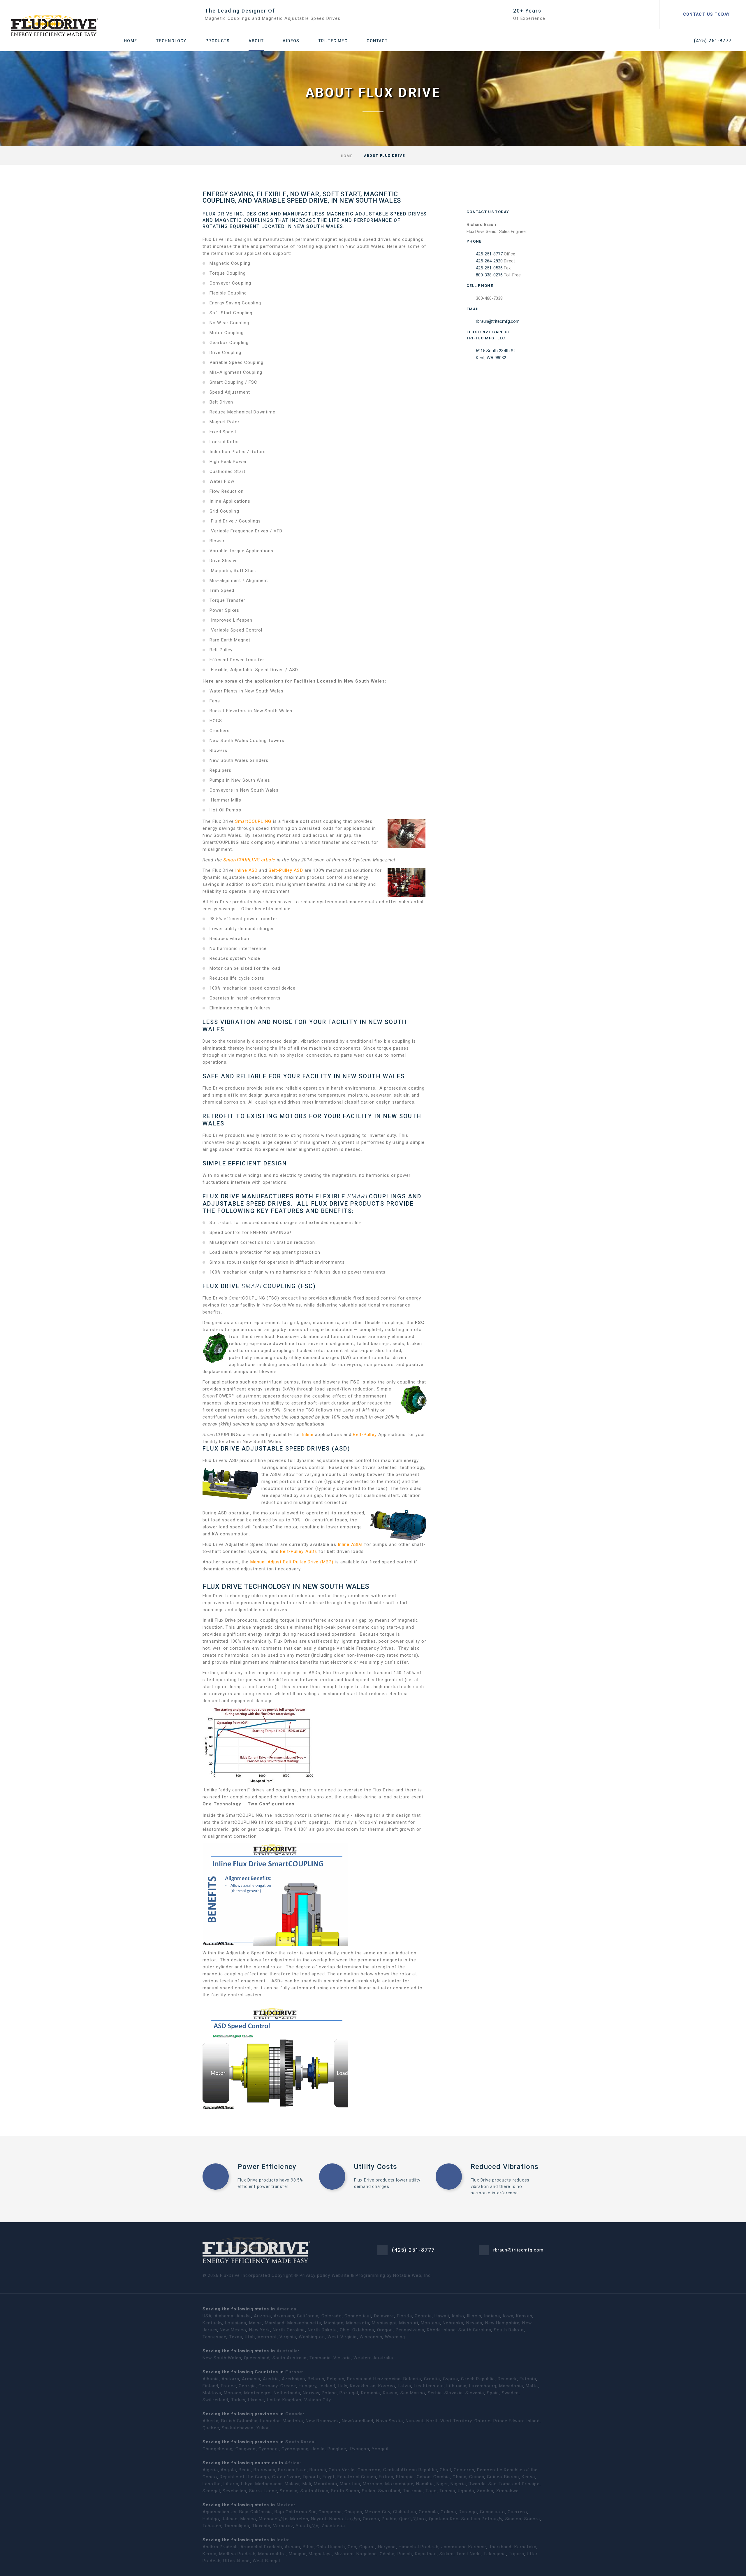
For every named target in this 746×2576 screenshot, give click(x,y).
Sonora (532, 2519)
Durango (468, 2512)
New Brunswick (322, 2421)
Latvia (404, 2386)
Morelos (299, 2519)
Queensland (257, 2358)
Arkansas (284, 2316)
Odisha (387, 2554)
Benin (245, 2470)
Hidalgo (211, 2519)
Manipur (297, 2554)
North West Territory (449, 2421)
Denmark (507, 2379)
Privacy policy (315, 2275)
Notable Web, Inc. (412, 2275)
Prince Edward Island (517, 2421)
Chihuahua (405, 2512)
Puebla (389, 2519)
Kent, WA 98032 (494, 354)
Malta (532, 2386)
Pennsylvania (410, 2330)
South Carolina (475, 2330)
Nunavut (415, 2421)
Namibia (425, 2484)
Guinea (477, 2477)
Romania (371, 2393)
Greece (288, 2386)
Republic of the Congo (245, 2477)
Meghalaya (320, 2554)
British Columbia (239, 2421)
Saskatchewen (238, 2428)
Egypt (329, 2477)
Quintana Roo (444, 2519)
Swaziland (389, 2491)
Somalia (289, 2491)
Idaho (458, 2316)
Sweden (510, 2393)
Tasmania (320, 2358)
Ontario (483, 2421)
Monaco (233, 2393)
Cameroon (369, 2470)
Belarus (316, 2379)
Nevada (474, 2323)
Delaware (384, 2316)
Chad (445, 2470)
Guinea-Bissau (503, 2477)
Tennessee (214, 2337)
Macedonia (511, 2386)
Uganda (466, 2491)
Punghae (337, 2449)
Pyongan (360, 2449)
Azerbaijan (293, 2379)
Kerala (210, 2554)
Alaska (244, 2316)
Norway (311, 2393)
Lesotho (212, 2484)
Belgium (336, 2379)
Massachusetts (304, 2323)
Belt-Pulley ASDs (299, 1551)
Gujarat (367, 2547)
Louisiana (236, 2323)
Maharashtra (272, 2554)
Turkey (238, 2400)
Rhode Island (441, 2330)
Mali (307, 2484)
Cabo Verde (342, 2470)
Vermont (267, 2337)
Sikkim (447, 2554)
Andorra (230, 2379)
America (286, 2309)
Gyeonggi (269, 2449)
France (228, 2386)
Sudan (369, 2491)
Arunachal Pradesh (261, 2547)
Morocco (373, 2484)
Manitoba (293, 2421)
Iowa (508, 2316)
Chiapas (353, 2512)
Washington (312, 2337)
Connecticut (358, 2316)
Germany (268, 2386)
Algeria (210, 2470)
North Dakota (322, 2330)
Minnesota (358, 2323)
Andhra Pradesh (220, 2547)
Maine (256, 2323)
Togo (431, 2491)
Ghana (460, 2477)
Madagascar (269, 2484)
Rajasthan (426, 2554)
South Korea (300, 2442)
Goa (352, 2547)
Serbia (435, 2393)
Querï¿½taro (413, 2519)
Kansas (524, 2316)
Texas (236, 2337)
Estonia (528, 2379)
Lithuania (456, 2386)
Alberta (211, 2421)
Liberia (231, 2484)
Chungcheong (218, 2449)
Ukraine (256, 2400)
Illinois (474, 2316)
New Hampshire (503, 2323)
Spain (493, 2393)
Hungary (308, 2386)
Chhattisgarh (331, 2547)
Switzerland (215, 2400)
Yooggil (380, 2449)
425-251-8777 (489, 254)
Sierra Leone (263, 2491)
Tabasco (212, 2526)
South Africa (315, 2491)
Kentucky (212, 2323)
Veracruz (283, 2526)
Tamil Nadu (469, 2554)
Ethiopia (405, 2477)
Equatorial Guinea (357, 2477)
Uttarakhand (236, 2561)
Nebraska (453, 2323)
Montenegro (257, 2393)
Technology (171, 41)
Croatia (432, 2379)
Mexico (285, 2505)
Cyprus (451, 2379)
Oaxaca (371, 2519)
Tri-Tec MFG (333, 41)
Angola (228, 2470)
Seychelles (234, 2491)
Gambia (442, 2477)
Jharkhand (500, 2547)
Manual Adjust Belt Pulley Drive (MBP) (292, 1562)
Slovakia (454, 2393)
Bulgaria (412, 2379)
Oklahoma (363, 2330)
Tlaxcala (261, 2526)
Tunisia (447, 2491)
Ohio (345, 2330)
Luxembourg (483, 2386)
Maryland (275, 2323)
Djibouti (312, 2477)
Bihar (308, 2547)
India (282, 2540)
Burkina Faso (292, 2470)
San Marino (413, 2393)
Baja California (256, 2512)
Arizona (262, 2316)
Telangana (495, 2554)
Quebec (211, 2428)
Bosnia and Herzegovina (374, 2379)
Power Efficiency (267, 2167)
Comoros (464, 2470)
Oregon (385, 2330)
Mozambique (399, 2484)
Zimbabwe (507, 2491)
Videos (291, 41)
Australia (287, 2351)
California (308, 2316)
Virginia (288, 2337)
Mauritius (350, 2484)
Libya (247, 2484)
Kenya (528, 2477)
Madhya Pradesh (237, 2554)
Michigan (334, 2323)
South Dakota (509, 2330)
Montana (430, 2323)
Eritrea (386, 2477)
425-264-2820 (489, 261)
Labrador (270, 2421)
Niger (442, 2484)
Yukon (263, 2428)
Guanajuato (492, 2512)
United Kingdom (284, 2400)
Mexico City (378, 2512)
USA (207, 2316)
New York (260, 2330)
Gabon (424, 2477)
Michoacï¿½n (273, 2519)
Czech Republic (478, 2379)
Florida (404, 2316)
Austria (271, 2379)
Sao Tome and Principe (514, 2484)
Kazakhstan (363, 2386)
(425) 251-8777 (713, 41)
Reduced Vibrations (505, 2167)
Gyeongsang (295, 2449)
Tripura (517, 2554)
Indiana (492, 2316)
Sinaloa (513, 2519)
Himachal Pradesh (419, 2547)
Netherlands (287, 2393)
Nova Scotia (390, 2421)
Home (131, 41)
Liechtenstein (429, 2386)
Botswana (264, 2470)
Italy (343, 2386)
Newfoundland (358, 2421)
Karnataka (525, 2547)
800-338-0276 (489, 275)
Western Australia (373, 2358)
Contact (377, 41)
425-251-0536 (489, 268)
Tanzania (413, 2491)
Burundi (318, 2470)
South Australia (290, 2358)
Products (218, 41)
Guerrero (517, 2512)
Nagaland (367, 2554)
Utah (250, 2337)
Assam (292, 2547)
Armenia (251, 2379)
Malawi (292, 2484)
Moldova (212, 2393)
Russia (390, 2393)
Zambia (485, 2491)
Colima (448, 2512)
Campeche (330, 2512)
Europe (294, 2372)
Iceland (327, 2386)
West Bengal (266, 2561)
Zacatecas (333, 2526)
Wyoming (395, 2337)
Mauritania (325, 2484)
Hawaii (442, 2316)
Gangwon (246, 2449)
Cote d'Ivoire (286, 2477)
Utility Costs (376, 2167)
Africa (292, 2463)
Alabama (224, 2316)
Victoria (342, 2358)
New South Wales (222, 2358)
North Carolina (289, 2330)
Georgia (423, 2316)
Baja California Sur (295, 2512)
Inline (308, 1435)
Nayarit (319, 2519)
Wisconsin (371, 2337)
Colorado (332, 2316)
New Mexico (233, 2330)
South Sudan (345, 2491)
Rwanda (477, 2484)
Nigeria (458, 2484)
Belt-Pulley (365, 1435)
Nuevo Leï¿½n (345, 2519)
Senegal (211, 2491)
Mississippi (384, 2323)
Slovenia (475, 2393)
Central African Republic (410, 2470)
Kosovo (387, 2386)
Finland (210, 2386)
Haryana (387, 2547)
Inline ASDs (351, 1544)
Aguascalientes (220, 2512)
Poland (329, 2393)
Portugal (349, 2393)
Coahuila (428, 2512)
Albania (211, 2379)
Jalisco (230, 2519)
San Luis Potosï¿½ (482, 2519)
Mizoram (344, 2554)
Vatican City (318, 2400)
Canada (294, 2414)
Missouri (409, 2323)
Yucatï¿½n (307, 2526)
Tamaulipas (237, 2526)
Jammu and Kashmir (464, 2547)
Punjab (405, 2554)
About (256, 41)
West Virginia (342, 2337)
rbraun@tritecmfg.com (498, 321)
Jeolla (318, 2449)
